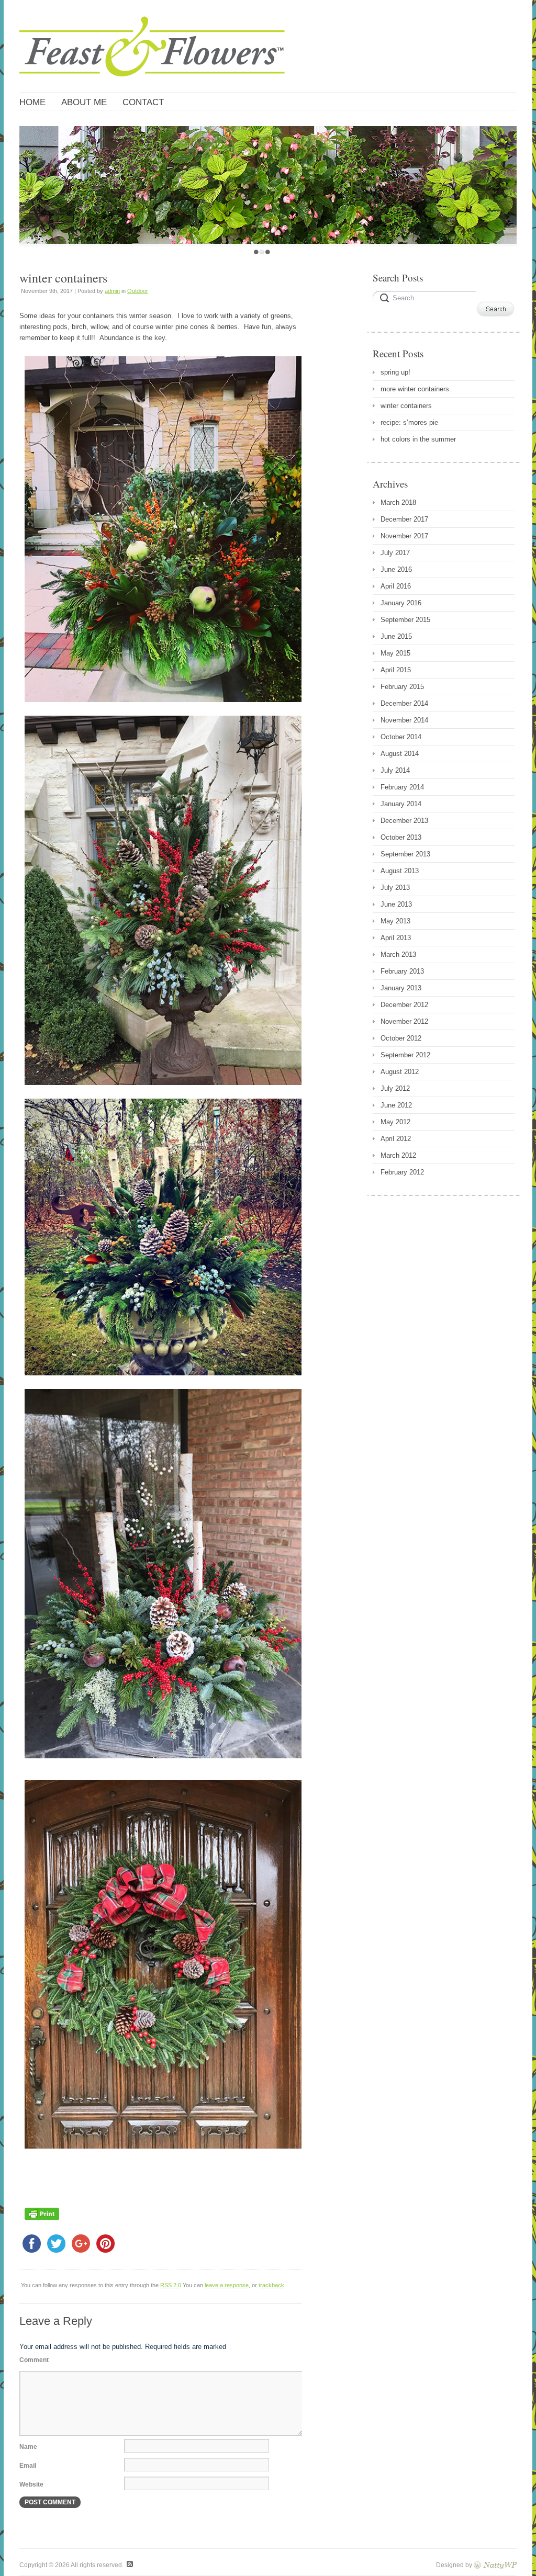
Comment (34, 2360)
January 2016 (401, 603)
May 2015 (395, 653)
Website (31, 2484)
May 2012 (395, 1122)
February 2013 (402, 971)
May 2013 (395, 921)
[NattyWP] (495, 2565)
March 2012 (398, 1155)
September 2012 (405, 1055)
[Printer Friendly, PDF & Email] (42, 2223)
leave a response (227, 2285)
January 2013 (401, 988)
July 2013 (395, 888)
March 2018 (398, 502)
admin (112, 291)
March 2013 (398, 954)
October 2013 (401, 837)
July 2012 (395, 1088)
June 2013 (396, 904)
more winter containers (415, 389)
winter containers (406, 406)
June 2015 (396, 636)
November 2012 (404, 1021)
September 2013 (405, 854)
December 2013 (404, 821)
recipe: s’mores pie (409, 422)
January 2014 (401, 804)
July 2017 (395, 553)
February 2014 (402, 787)
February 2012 (402, 1172)
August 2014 (400, 754)
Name (28, 2447)
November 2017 (404, 536)
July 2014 (395, 770)
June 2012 (396, 1105)
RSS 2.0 (171, 2285)
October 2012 (401, 1038)
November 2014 (404, 720)
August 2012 (400, 1072)
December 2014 (404, 703)
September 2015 (405, 620)
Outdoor (138, 291)
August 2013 (400, 871)
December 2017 (404, 519)
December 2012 (404, 1005)
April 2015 (396, 670)
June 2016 (396, 569)
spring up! (395, 372)
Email (28, 2466)
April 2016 (396, 586)
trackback (271, 2285)
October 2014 (401, 737)
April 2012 (396, 1139)
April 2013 (396, 938)
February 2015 (402, 687)
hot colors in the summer (418, 439)
